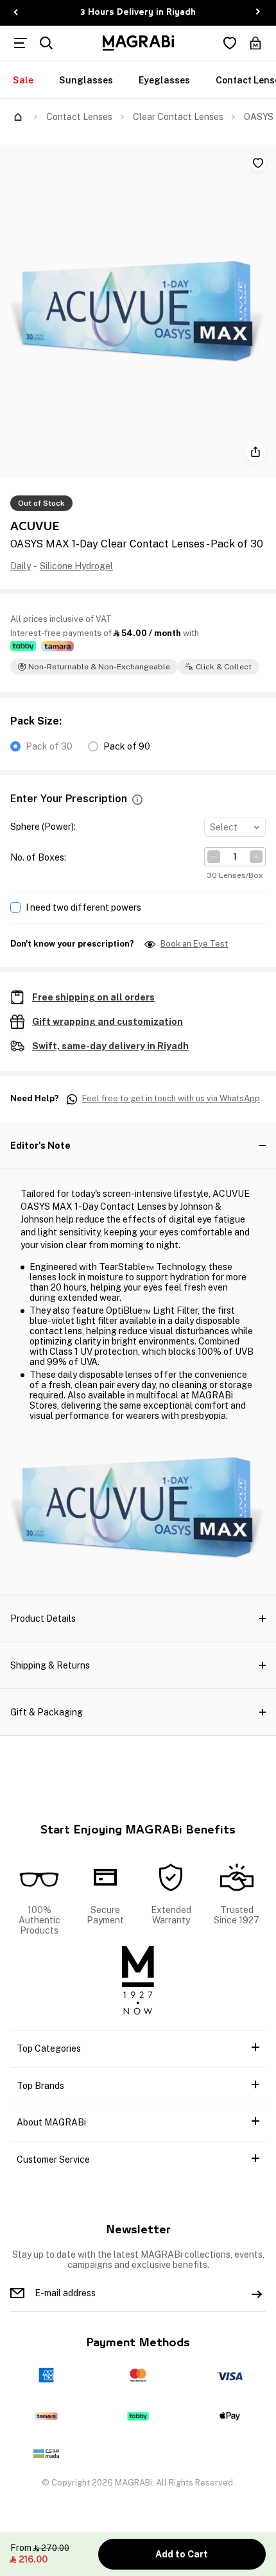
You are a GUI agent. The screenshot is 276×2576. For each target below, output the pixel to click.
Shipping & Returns (50, 1665)
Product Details (43, 1619)
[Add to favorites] (258, 163)
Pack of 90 (127, 746)
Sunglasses (86, 80)
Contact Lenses (79, 117)
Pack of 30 (49, 746)
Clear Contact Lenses (178, 117)
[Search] (46, 43)
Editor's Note (40, 1146)
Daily (21, 566)
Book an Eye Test (194, 944)
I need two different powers (83, 907)
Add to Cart (182, 2554)
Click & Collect (224, 667)
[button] (137, 799)
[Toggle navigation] (21, 43)
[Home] (18, 117)
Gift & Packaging (47, 1712)
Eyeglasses (164, 80)
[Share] (255, 452)
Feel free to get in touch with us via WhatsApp (171, 1099)
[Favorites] (230, 43)
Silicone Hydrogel (76, 566)
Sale (23, 80)
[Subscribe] (257, 2293)
